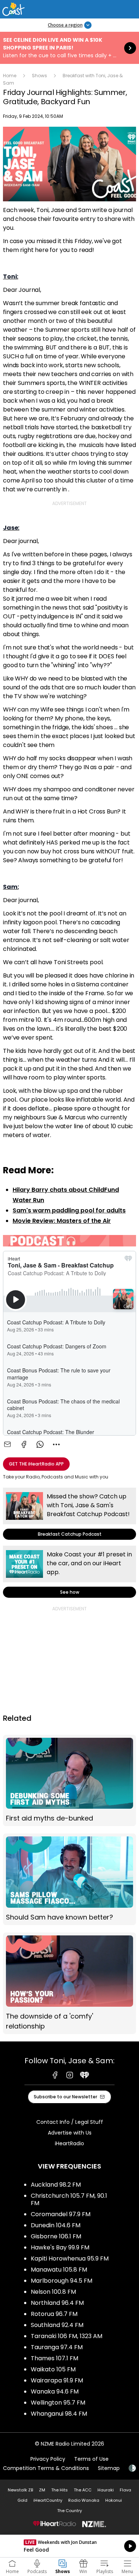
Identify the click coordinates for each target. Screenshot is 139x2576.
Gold (22, 2500)
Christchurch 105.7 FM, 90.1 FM (69, 2199)
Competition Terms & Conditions (46, 2468)
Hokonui (114, 2500)
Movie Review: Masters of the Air (62, 1221)
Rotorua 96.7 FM (54, 2314)
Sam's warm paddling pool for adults (69, 1210)
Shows (39, 76)
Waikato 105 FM (53, 2369)
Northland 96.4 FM (57, 2303)
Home (10, 76)
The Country (69, 2511)
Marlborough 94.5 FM (62, 2281)
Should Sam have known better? (69, 1879)
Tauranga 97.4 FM (57, 2347)
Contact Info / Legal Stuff (70, 2122)
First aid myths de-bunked (69, 1781)
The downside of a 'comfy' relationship (69, 1983)
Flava (125, 2490)
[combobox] (56, 1444)
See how (69, 1572)
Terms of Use (91, 2459)
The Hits (59, 2490)
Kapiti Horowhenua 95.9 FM (70, 2258)
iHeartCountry (48, 2500)
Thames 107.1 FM (54, 2358)
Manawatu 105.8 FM (59, 2270)
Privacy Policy (48, 2459)
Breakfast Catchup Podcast (69, 1514)
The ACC (83, 2490)
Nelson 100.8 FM (53, 2292)
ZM (42, 2490)
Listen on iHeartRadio (69, 2546)
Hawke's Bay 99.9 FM (60, 2247)
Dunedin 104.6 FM (56, 2225)
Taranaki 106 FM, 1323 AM (67, 2336)
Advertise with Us (70, 2133)
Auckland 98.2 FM (56, 2185)
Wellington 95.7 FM (58, 2403)
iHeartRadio (69, 2143)
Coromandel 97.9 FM (61, 2214)
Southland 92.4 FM (57, 2325)
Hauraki (106, 2490)
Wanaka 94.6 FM (55, 2391)
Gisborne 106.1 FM (56, 2236)
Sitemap (109, 2468)
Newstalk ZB (20, 2490)
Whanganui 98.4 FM (59, 2414)
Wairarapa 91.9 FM (57, 2380)
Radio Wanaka (84, 2500)
